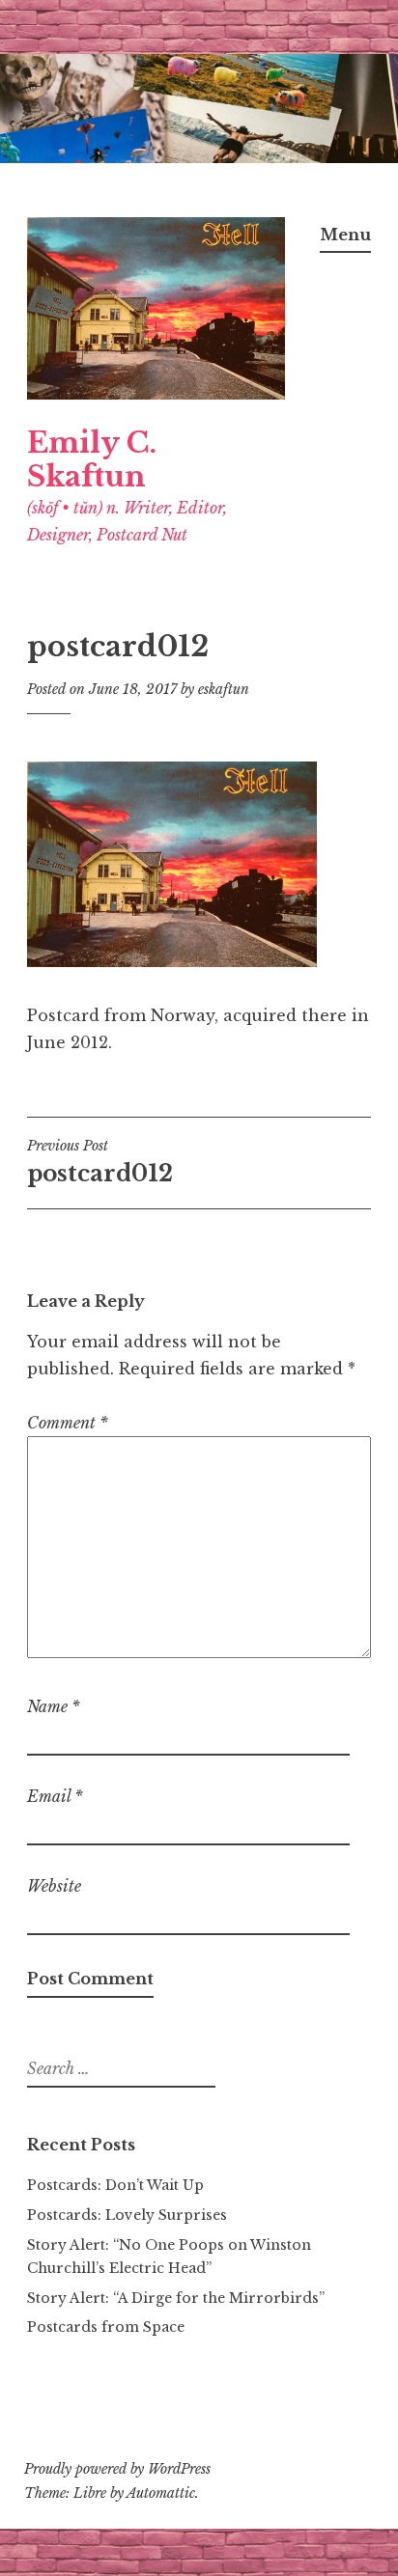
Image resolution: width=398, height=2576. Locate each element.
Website (54, 1886)
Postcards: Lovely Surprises (127, 2215)
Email (55, 1796)
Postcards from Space (106, 2327)
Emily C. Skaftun (92, 460)
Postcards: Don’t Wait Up (115, 2185)
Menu (345, 235)
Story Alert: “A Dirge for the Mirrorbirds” (176, 2298)
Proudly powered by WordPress (117, 2469)
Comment (68, 1423)
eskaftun (224, 689)
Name (54, 1706)
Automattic (161, 2493)
